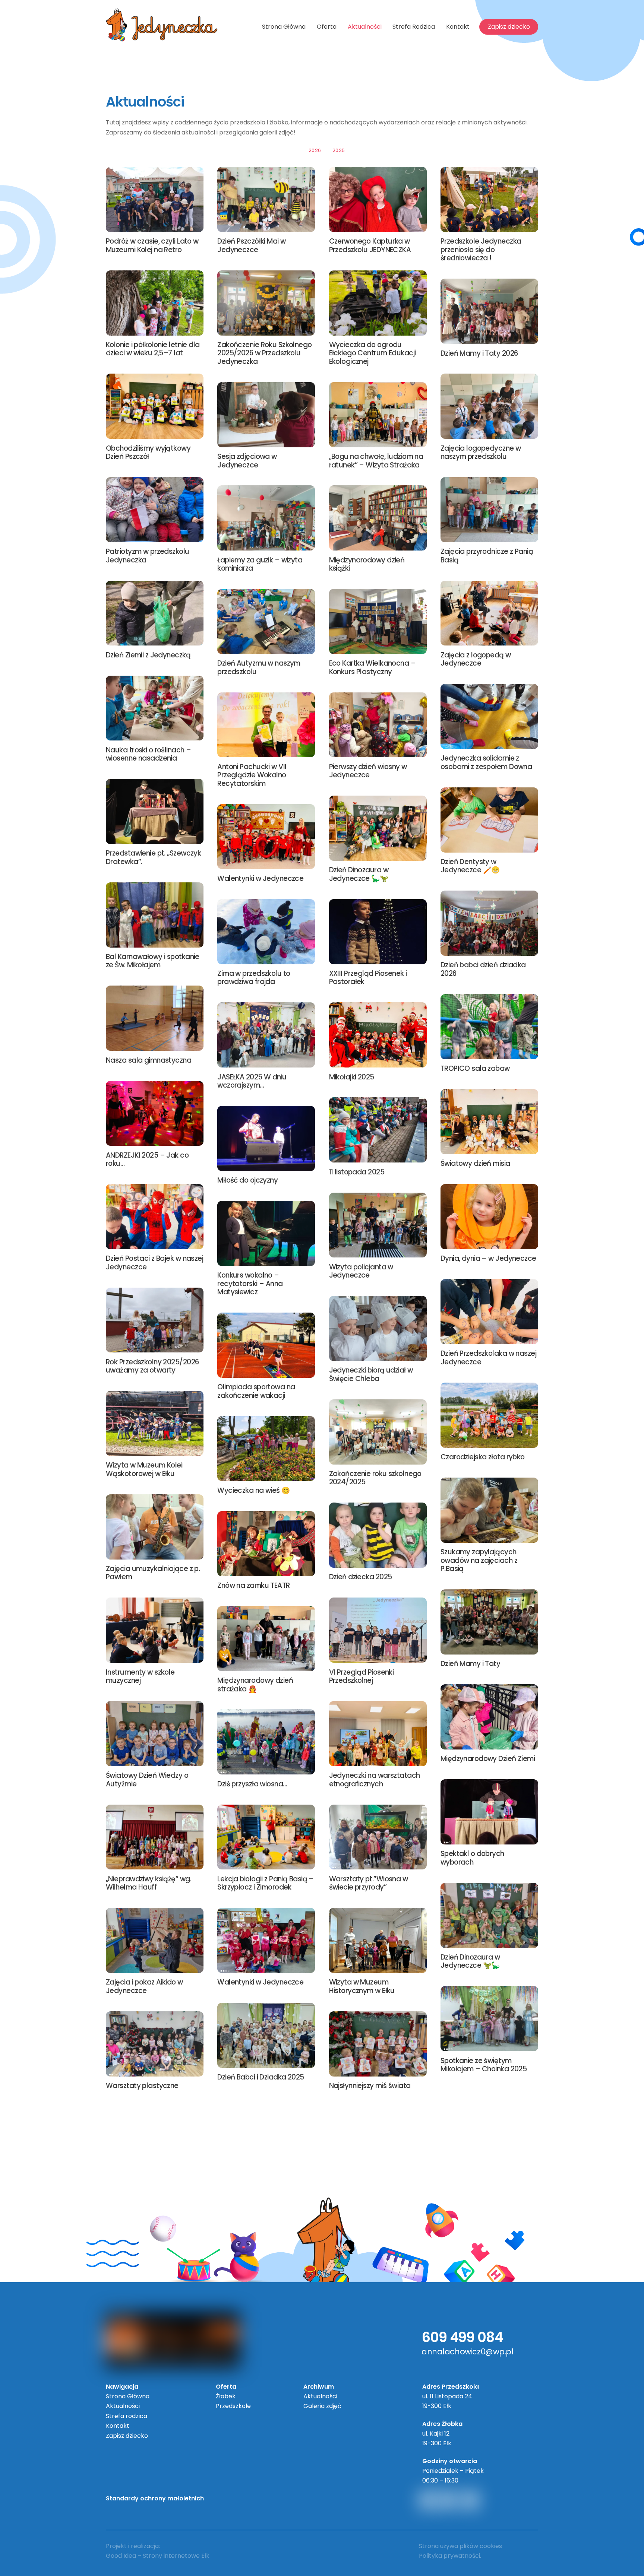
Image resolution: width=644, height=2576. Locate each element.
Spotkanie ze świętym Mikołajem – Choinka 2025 (484, 2065)
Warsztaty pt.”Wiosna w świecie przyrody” (369, 1883)
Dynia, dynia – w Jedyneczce (488, 1258)
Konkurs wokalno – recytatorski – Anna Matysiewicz (250, 1284)
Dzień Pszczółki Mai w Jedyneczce (251, 245)
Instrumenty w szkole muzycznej (140, 1676)
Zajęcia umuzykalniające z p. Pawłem (153, 1573)
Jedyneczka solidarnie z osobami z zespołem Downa (486, 762)
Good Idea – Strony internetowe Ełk (158, 2556)
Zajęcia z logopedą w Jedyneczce (476, 659)
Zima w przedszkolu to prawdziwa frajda (254, 978)
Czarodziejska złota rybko (483, 1457)
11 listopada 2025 (357, 1172)
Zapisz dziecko (509, 27)
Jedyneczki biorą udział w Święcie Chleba (371, 1374)
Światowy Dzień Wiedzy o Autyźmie (147, 1779)
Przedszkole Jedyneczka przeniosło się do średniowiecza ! (481, 250)
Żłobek (226, 2396)
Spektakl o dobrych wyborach (472, 1858)
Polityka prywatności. (450, 2556)
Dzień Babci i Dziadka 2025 (261, 2077)
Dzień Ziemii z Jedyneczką (148, 655)
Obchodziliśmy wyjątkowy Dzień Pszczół (148, 452)
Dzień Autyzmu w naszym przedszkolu (259, 667)
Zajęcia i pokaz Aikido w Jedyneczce (144, 1986)
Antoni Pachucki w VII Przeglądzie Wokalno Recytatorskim (252, 775)
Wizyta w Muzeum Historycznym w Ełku (362, 1986)
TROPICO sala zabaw (475, 1068)
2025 (339, 150)
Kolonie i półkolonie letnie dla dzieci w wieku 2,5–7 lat (153, 349)
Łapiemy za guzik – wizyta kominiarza (260, 564)
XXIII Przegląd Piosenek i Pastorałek (368, 978)
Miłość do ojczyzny (247, 1180)
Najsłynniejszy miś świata (370, 2086)
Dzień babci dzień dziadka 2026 (483, 969)
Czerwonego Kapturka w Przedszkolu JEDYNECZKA (370, 245)
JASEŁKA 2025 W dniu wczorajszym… (252, 1081)
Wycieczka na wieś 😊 (253, 1490)
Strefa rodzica (127, 2416)
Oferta (327, 27)
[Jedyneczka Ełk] (162, 38)
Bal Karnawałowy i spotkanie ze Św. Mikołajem (153, 961)
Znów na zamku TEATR (253, 1585)
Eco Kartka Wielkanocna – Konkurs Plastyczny (372, 667)
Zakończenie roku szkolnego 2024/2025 (375, 1478)
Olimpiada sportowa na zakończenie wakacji (256, 1391)
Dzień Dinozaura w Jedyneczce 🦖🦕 (470, 1961)
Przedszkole (233, 2406)
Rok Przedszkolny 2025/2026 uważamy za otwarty (152, 1366)
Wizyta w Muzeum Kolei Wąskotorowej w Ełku (144, 1469)
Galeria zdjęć (322, 2406)
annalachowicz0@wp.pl (468, 2352)
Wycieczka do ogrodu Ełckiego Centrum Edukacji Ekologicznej (372, 353)
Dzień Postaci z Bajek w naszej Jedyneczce (154, 1262)
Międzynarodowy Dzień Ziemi (488, 1759)
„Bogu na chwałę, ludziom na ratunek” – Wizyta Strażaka (376, 461)
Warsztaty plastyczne (142, 2086)
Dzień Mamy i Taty (470, 1664)
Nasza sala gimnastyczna (149, 1060)
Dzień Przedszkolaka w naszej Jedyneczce (488, 1357)
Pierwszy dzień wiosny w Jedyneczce (368, 771)
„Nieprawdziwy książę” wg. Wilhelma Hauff (149, 1883)
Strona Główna (284, 27)
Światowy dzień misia (475, 1163)
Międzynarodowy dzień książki (367, 564)
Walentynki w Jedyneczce (260, 878)
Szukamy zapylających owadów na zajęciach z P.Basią (479, 1560)
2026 (315, 150)
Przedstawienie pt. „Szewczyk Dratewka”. (153, 857)
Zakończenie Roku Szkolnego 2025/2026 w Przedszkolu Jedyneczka (264, 353)
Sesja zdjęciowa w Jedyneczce (247, 461)
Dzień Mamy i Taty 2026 (479, 353)
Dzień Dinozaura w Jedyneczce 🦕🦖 (359, 874)
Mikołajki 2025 (352, 1077)
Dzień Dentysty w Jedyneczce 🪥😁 (470, 866)
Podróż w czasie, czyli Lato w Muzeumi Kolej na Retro (152, 245)
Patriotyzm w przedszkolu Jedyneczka (148, 556)
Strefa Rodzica (414, 27)
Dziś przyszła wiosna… (252, 1784)
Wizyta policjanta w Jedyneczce (361, 1271)
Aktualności (365, 27)
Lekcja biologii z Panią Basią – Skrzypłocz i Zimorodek (266, 1883)
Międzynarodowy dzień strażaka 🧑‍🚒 (255, 1684)
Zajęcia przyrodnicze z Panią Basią (487, 556)
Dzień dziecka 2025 (361, 1577)
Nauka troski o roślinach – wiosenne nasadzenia (148, 754)
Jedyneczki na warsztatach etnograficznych (375, 1779)
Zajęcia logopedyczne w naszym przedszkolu (481, 452)
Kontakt (458, 27)
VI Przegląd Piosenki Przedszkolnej (362, 1676)
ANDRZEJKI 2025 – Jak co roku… (147, 1159)
